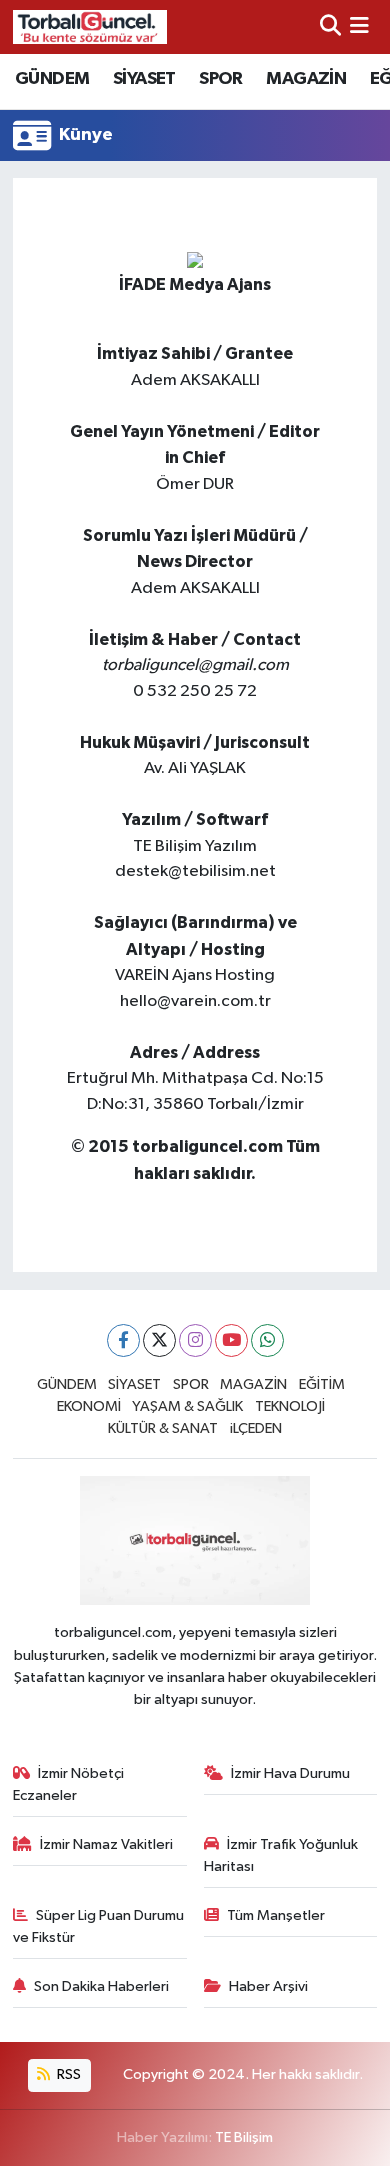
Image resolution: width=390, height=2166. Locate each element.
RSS (67, 2074)
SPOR (221, 79)
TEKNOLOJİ (290, 1406)
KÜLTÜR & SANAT (163, 1428)
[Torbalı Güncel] (90, 26)
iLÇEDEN (256, 1428)
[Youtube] (231, 1340)
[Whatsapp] (267, 1340)
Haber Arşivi (268, 1986)
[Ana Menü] (359, 26)
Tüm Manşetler (276, 1915)
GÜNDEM (52, 79)
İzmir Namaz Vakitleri (106, 1844)
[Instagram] (195, 1340)
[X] (159, 1340)
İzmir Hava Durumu (290, 1773)
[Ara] (330, 26)
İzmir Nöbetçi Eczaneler (69, 1784)
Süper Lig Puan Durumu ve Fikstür (99, 1926)
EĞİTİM (322, 1384)
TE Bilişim (244, 2137)
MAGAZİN (306, 79)
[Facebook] (123, 1340)
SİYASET (144, 79)
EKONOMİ (89, 1406)
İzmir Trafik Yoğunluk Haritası (281, 1855)
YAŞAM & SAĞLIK (187, 1406)
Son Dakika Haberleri (101, 1986)
